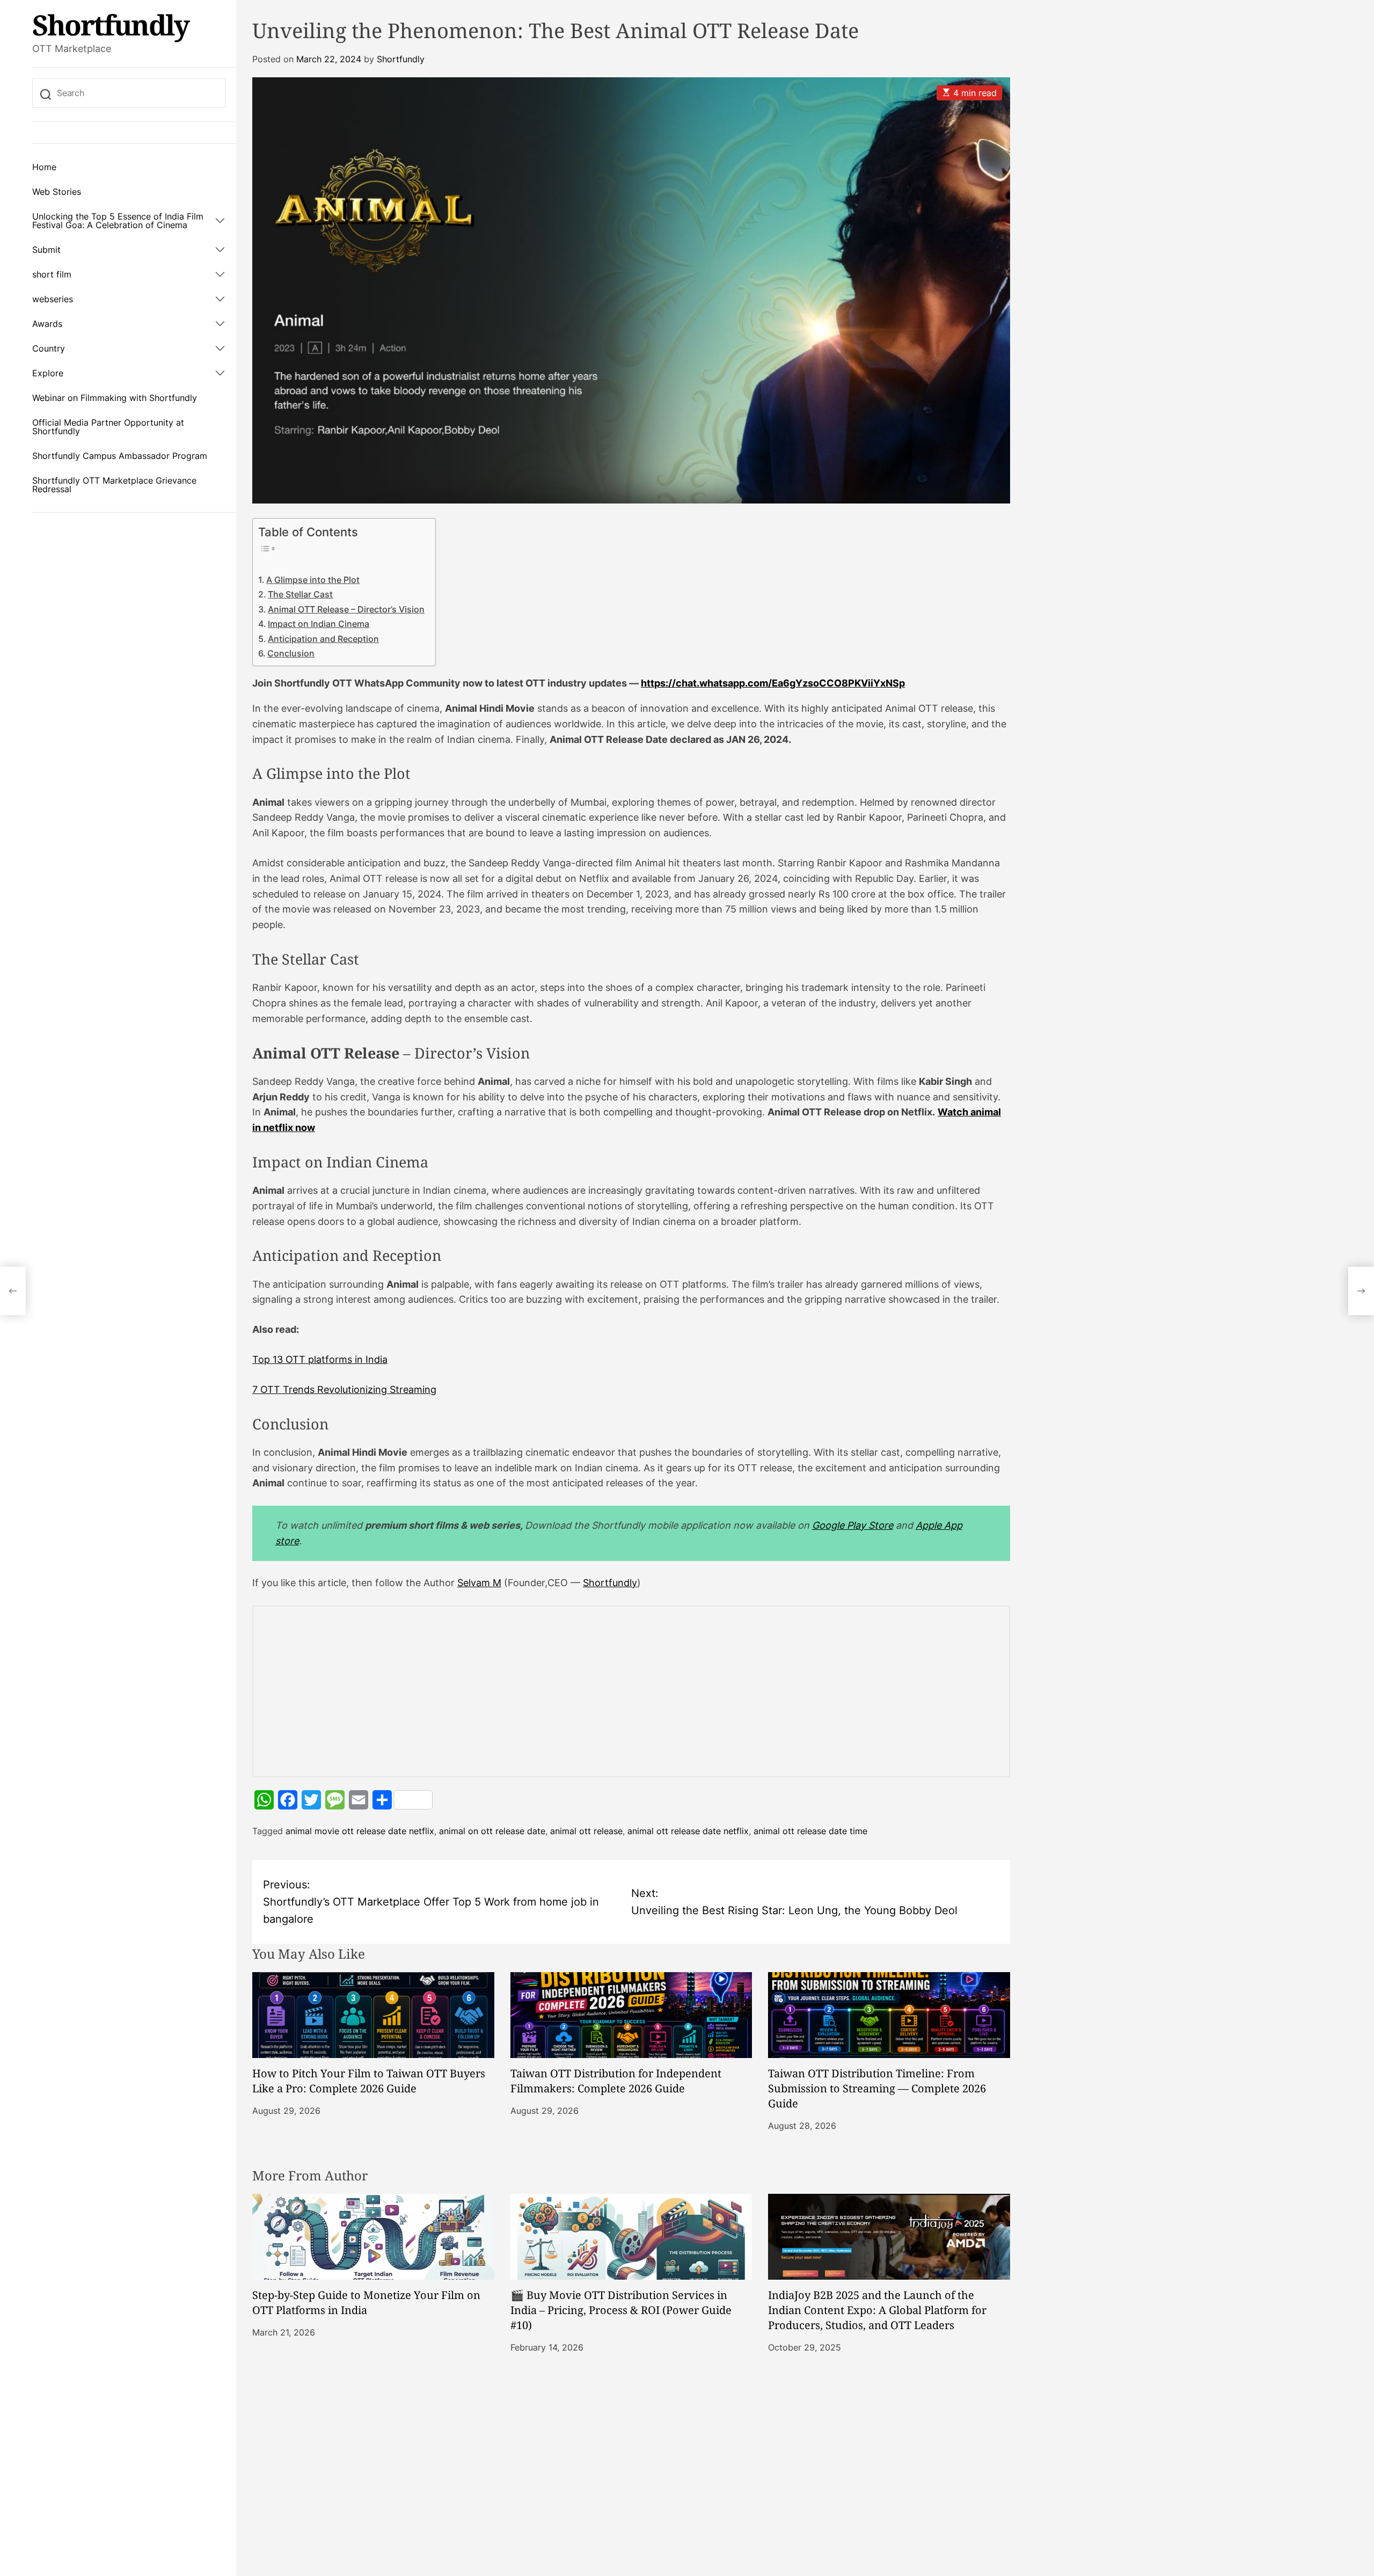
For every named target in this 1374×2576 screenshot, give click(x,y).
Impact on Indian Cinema (319, 624)
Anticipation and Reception (323, 639)
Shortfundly (111, 25)
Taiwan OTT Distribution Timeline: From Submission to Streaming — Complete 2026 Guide (877, 2088)
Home (44, 167)
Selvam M (479, 1583)
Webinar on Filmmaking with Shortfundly (115, 398)
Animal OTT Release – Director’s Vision (346, 609)
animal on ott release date (492, 1831)
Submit (46, 250)
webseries (53, 299)
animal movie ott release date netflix (360, 1831)
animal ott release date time (810, 1831)
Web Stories (57, 192)
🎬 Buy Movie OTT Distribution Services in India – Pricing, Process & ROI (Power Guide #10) (621, 2310)
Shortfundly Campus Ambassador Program (120, 456)
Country (49, 348)
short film (52, 274)
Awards (47, 324)
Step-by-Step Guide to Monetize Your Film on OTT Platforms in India (366, 2303)
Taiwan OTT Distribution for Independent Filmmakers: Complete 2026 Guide (616, 2081)
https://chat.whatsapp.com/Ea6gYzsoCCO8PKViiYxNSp (773, 683)
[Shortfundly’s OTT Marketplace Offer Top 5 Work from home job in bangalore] (13, 1291)
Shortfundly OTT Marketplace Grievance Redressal (114, 485)
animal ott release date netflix (688, 1831)
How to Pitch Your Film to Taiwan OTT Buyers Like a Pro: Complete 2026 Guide (369, 2081)
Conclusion (291, 653)
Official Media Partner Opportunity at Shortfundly (108, 427)
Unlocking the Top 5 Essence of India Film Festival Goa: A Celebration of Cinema (118, 221)
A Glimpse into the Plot (313, 580)
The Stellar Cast (300, 594)
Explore (48, 373)
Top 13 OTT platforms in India (320, 1359)
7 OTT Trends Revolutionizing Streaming (344, 1389)
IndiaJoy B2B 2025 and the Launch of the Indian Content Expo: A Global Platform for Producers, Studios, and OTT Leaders (877, 2310)
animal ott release (586, 1831)
